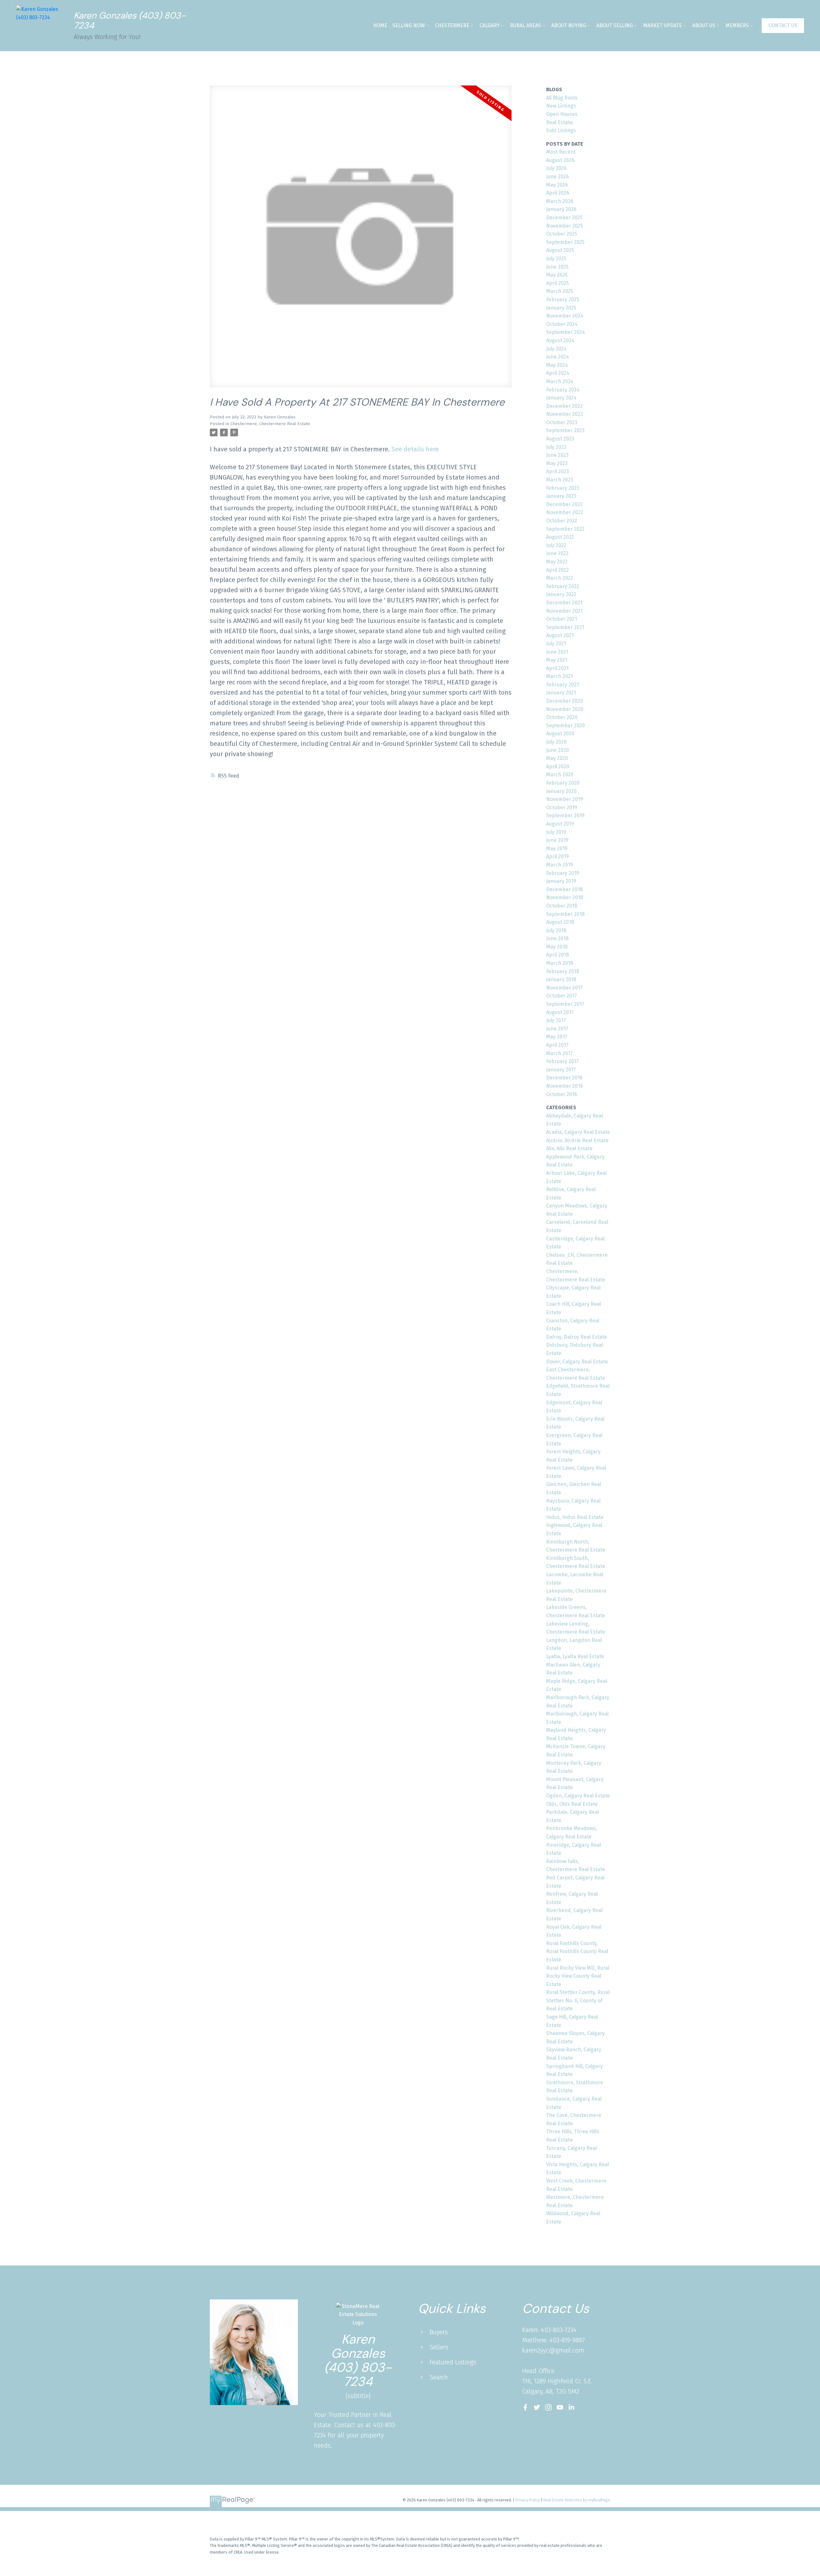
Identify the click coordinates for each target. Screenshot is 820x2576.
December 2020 (565, 701)
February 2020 (563, 783)
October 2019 (562, 808)
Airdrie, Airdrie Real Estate (577, 1140)
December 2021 (564, 603)
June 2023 (557, 455)
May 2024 (557, 365)
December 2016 (564, 1078)
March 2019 (560, 865)
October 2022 (562, 521)
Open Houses (562, 114)
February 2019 (563, 873)
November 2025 (565, 226)
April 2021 (557, 668)
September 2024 (566, 332)
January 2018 (561, 979)
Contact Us (783, 25)
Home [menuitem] (380, 25)
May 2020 (557, 758)
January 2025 (561, 308)
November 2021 (564, 611)
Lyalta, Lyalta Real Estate (575, 1656)
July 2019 (556, 832)
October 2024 (562, 324)
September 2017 (565, 1004)
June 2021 (557, 652)
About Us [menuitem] (704, 25)
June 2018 (557, 938)
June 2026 (558, 177)
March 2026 (560, 201)
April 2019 (558, 856)
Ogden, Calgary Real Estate (578, 1796)
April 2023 (558, 471)
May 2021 (557, 660)
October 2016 (562, 1094)
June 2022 (557, 553)
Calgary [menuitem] (490, 25)
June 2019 (557, 840)
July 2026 (556, 168)
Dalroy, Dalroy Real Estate (577, 1337)
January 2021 (561, 693)
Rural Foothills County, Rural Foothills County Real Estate (577, 1951)
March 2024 (560, 381)
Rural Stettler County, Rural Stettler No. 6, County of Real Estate (578, 2000)
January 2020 (561, 791)
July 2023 (556, 447)
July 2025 (556, 258)
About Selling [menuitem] (615, 25)
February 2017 (562, 1061)
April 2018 (558, 955)
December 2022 (564, 504)
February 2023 (563, 488)
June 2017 (557, 1029)
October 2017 (562, 996)
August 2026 (560, 160)
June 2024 (558, 357)
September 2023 (565, 430)
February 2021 (562, 685)
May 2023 (557, 463)
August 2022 (560, 537)
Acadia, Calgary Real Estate (578, 1132)
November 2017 (564, 988)
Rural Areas (525, 25)
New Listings (561, 106)
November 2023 (565, 414)
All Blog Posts (562, 98)
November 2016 (565, 1086)
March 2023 (560, 480)
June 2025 (557, 267)
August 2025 (560, 250)
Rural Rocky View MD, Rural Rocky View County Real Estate (578, 1976)
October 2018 (562, 906)
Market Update (663, 25)
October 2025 (562, 234)
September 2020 (566, 726)
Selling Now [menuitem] (409, 25)
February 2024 (563, 390)
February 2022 (563, 586)
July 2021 (556, 644)
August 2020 (560, 734)
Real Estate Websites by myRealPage (577, 2500)
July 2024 (556, 349)
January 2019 (561, 881)
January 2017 (561, 1070)
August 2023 (560, 439)
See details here (415, 449)
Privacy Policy (528, 2500)
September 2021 (565, 627)
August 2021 (560, 635)
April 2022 (558, 570)
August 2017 (560, 1012)
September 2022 (565, 529)
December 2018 (564, 889)
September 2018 (565, 914)
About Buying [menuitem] (569, 25)
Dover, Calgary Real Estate (577, 1362)
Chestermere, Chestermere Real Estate (270, 424)
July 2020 (556, 742)
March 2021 (559, 676)
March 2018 (560, 963)
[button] (783, 26)
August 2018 (560, 922)
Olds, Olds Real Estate (572, 1804)
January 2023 (561, 496)
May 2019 (557, 848)
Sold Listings (561, 130)
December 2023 (564, 406)
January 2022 (561, 594)
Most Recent (561, 152)
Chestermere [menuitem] (452, 25)
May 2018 (557, 947)
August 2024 (560, 340)
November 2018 (565, 897)
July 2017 (556, 1020)
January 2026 (561, 209)
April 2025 (558, 283)
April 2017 (557, 1045)
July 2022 (556, 545)
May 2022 (557, 562)
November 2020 (565, 709)
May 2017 (557, 1037)
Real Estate (559, 122)
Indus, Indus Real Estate (575, 1517)
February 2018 (563, 971)
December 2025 (564, 218)
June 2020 (558, 750)
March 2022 (560, 578)
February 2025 (563, 299)
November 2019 (565, 799)
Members (737, 25)
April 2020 (558, 767)
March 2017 (559, 1053)
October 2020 (562, 717)
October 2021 (562, 619)
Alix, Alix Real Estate (569, 1148)
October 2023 (562, 422)
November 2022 (565, 512)
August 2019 (560, 824)
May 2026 (557, 185)
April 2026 (558, 193)
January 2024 (561, 398)
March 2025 (560, 291)
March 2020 (560, 775)
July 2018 (556, 930)
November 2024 (565, 316)
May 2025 (557, 275)
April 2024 (558, 373)
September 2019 (565, 816)
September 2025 (565, 242)
